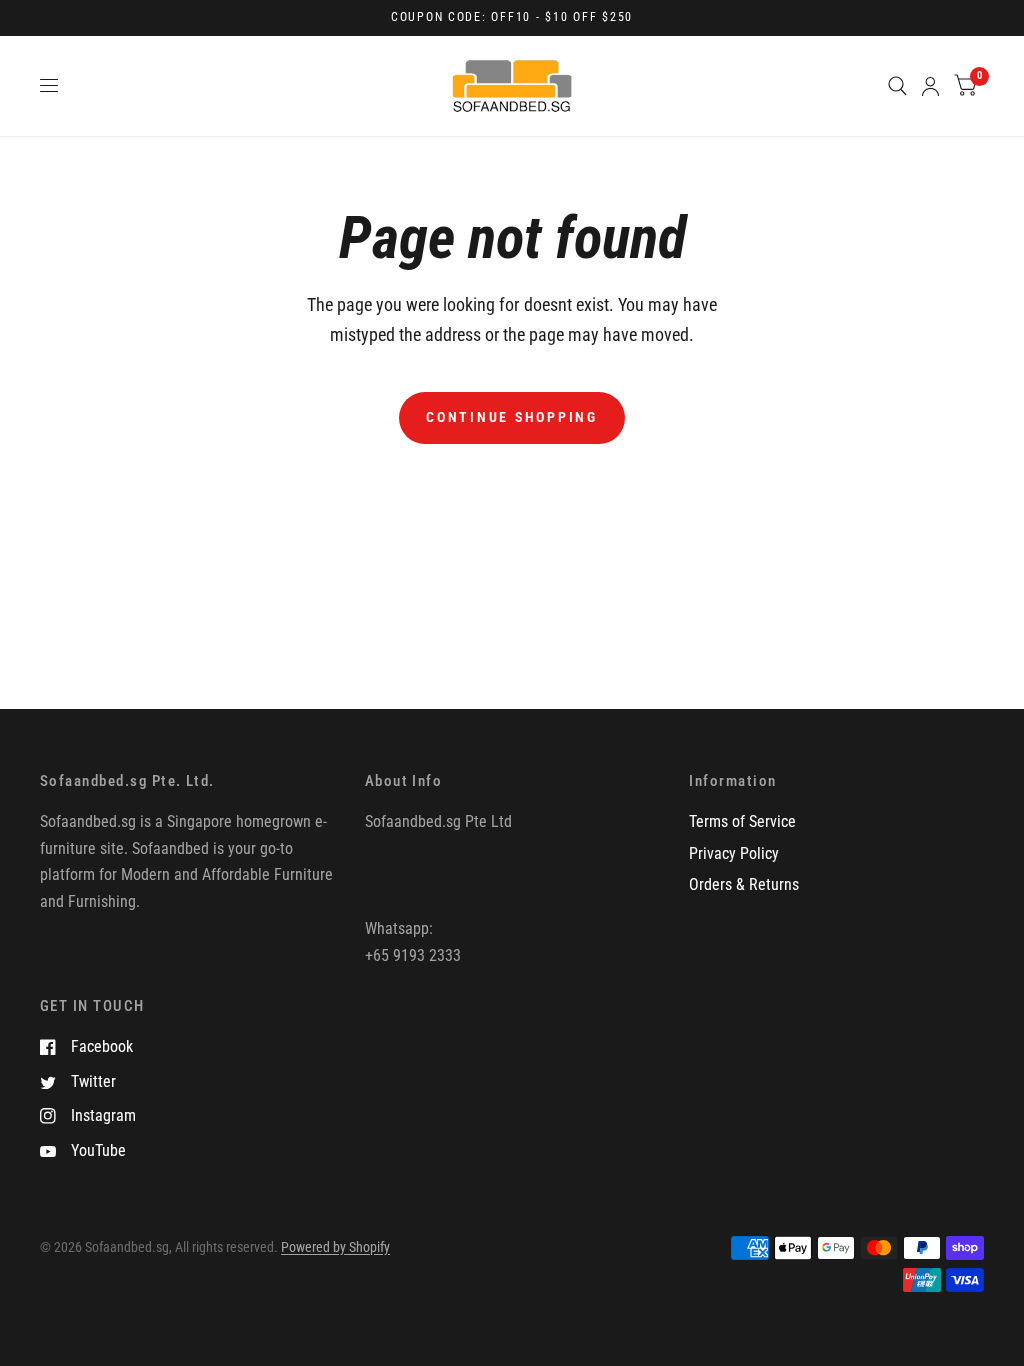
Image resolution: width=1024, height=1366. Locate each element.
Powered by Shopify (335, 1247)
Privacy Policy (734, 853)
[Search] (897, 86)
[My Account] (930, 86)
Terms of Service (742, 821)
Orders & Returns (744, 884)
